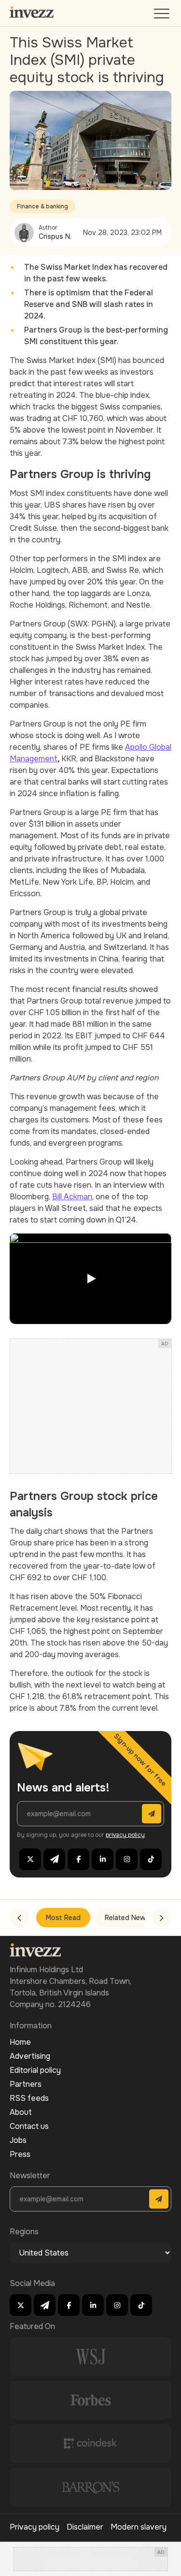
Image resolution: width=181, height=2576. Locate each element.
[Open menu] (163, 16)
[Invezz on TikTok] (151, 1859)
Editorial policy (35, 2070)
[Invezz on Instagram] (127, 1859)
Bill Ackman (72, 1197)
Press (20, 2154)
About (21, 2112)
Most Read (63, 1918)
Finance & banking (42, 206)
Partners (26, 2084)
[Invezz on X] (30, 1859)
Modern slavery (139, 2527)
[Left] (19, 1918)
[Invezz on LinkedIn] (103, 1859)
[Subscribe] (152, 1814)
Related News (127, 1918)
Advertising (30, 2056)
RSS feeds (29, 2098)
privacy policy (125, 1835)
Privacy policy (35, 2527)
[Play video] (90, 1279)
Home (20, 2042)
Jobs (18, 2140)
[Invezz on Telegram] (54, 1859)
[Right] (162, 1918)
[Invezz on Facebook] (78, 1859)
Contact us (29, 2126)
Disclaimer (85, 2527)
